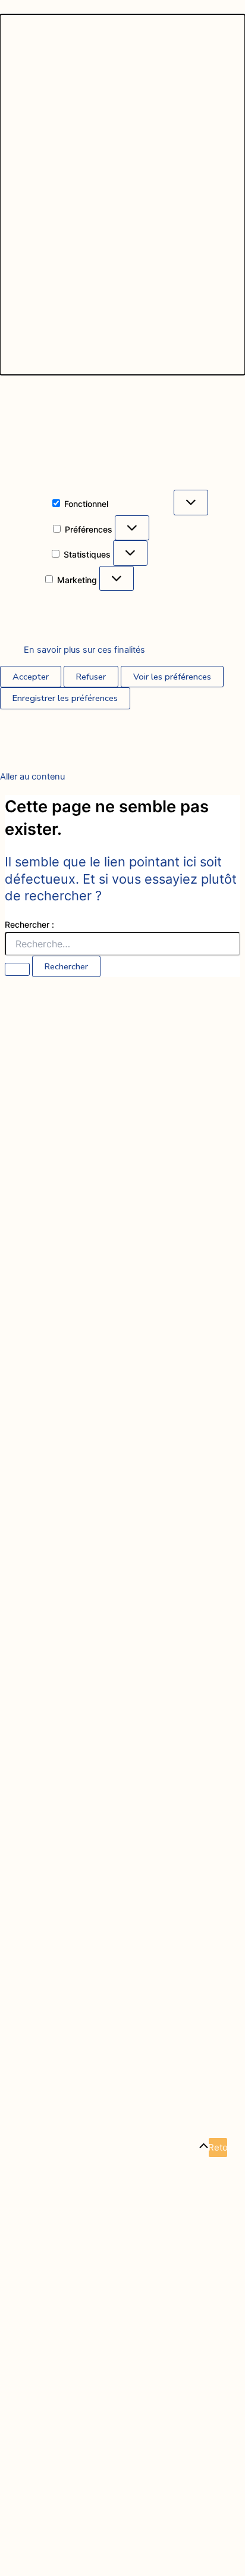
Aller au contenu (32, 777)
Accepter (31, 677)
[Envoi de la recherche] (17, 969)
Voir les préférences (172, 677)
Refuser (91, 677)
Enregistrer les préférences (65, 698)
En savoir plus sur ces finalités (84, 650)
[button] (122, 195)
